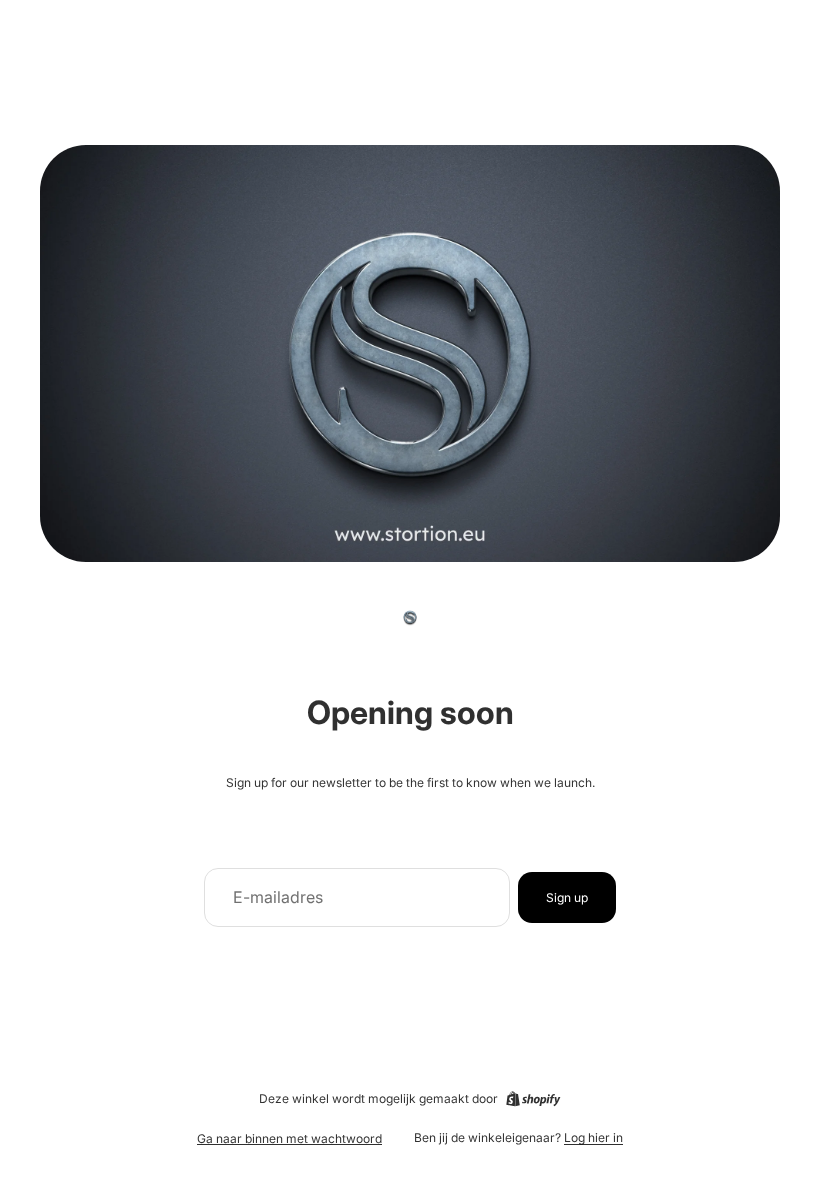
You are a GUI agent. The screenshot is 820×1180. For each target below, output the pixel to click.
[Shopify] (533, 1099)
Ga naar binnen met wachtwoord (289, 1138)
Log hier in (593, 1137)
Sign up (567, 897)
